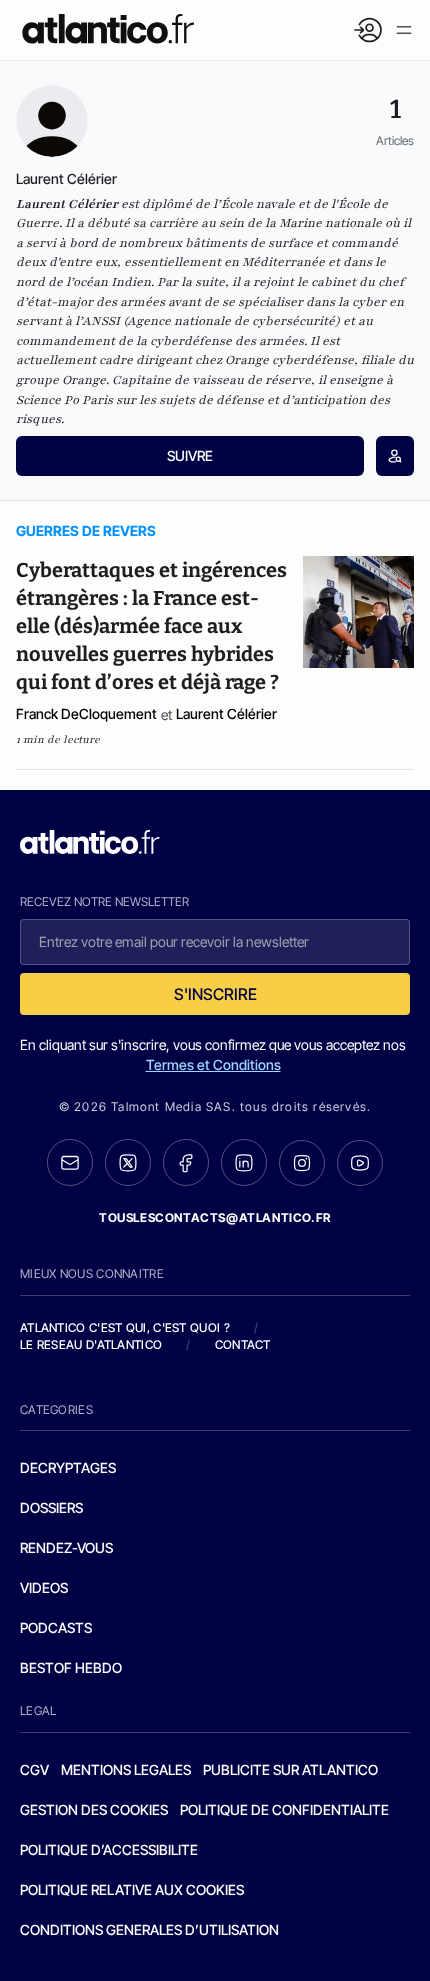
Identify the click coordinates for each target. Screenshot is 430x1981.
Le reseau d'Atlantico (91, 1344)
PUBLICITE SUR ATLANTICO (290, 1769)
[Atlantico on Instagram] (302, 1163)
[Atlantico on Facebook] (186, 1162)
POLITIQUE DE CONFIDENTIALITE (284, 1809)
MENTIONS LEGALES (126, 1769)
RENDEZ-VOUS (66, 1547)
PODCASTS (56, 1627)
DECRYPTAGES (68, 1467)
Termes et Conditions (213, 1064)
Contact (243, 1344)
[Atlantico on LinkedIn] (244, 1162)
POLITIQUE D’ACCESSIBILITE (109, 1849)
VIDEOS (44, 1587)
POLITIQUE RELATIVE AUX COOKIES (132, 1889)
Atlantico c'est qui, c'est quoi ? (125, 1327)
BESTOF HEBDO (71, 1667)
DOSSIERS (51, 1507)
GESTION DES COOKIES (94, 1809)
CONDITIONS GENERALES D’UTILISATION (149, 1929)
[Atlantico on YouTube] (360, 1163)
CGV (34, 1769)
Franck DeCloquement (86, 713)
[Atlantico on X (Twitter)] (128, 1162)
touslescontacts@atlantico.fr (215, 1217)
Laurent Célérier (226, 713)
